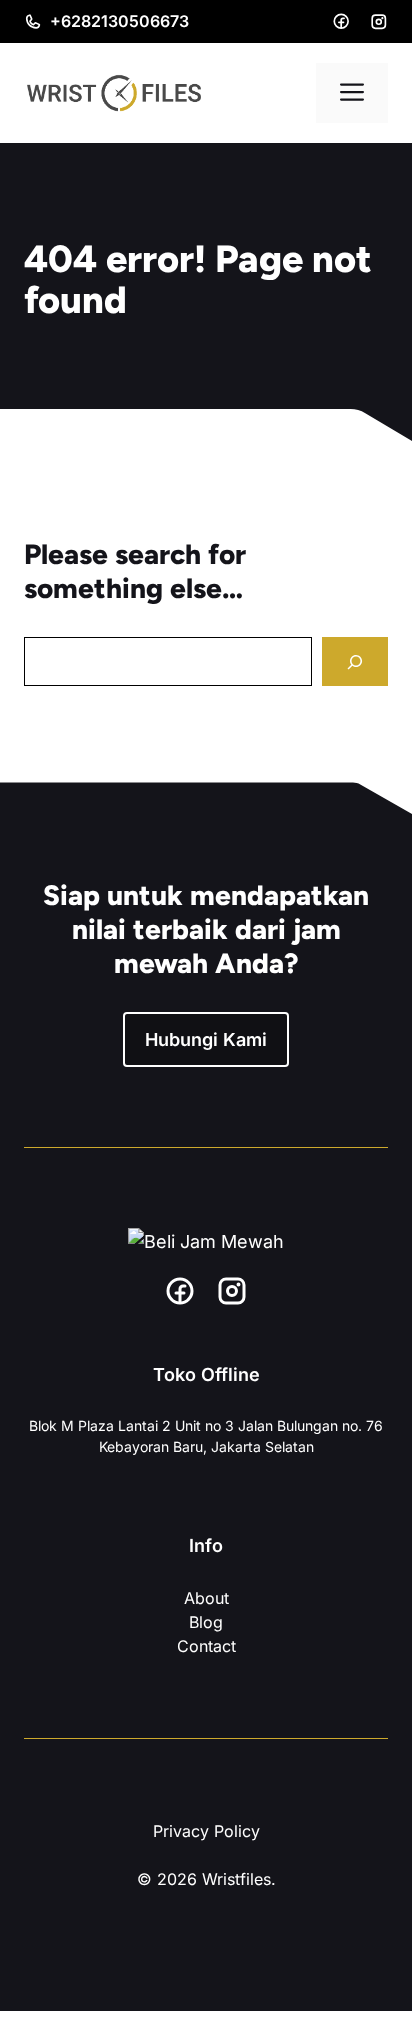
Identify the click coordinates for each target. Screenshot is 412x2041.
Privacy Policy (206, 1831)
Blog (206, 1622)
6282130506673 (125, 21)
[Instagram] (379, 22)
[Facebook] (341, 21)
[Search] (355, 661)
